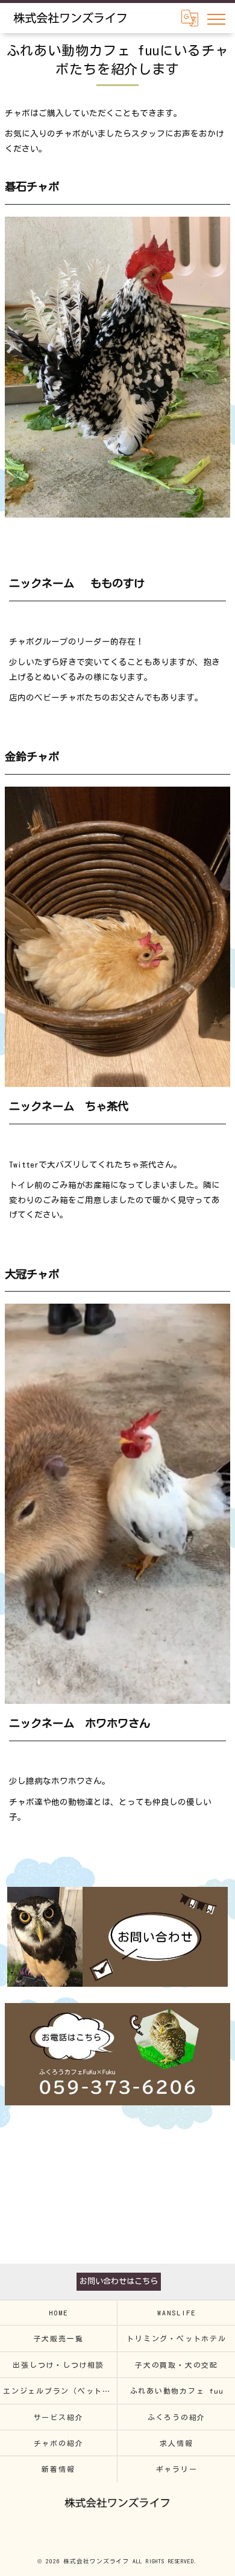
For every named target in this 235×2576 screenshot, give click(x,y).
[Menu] (216, 18)
